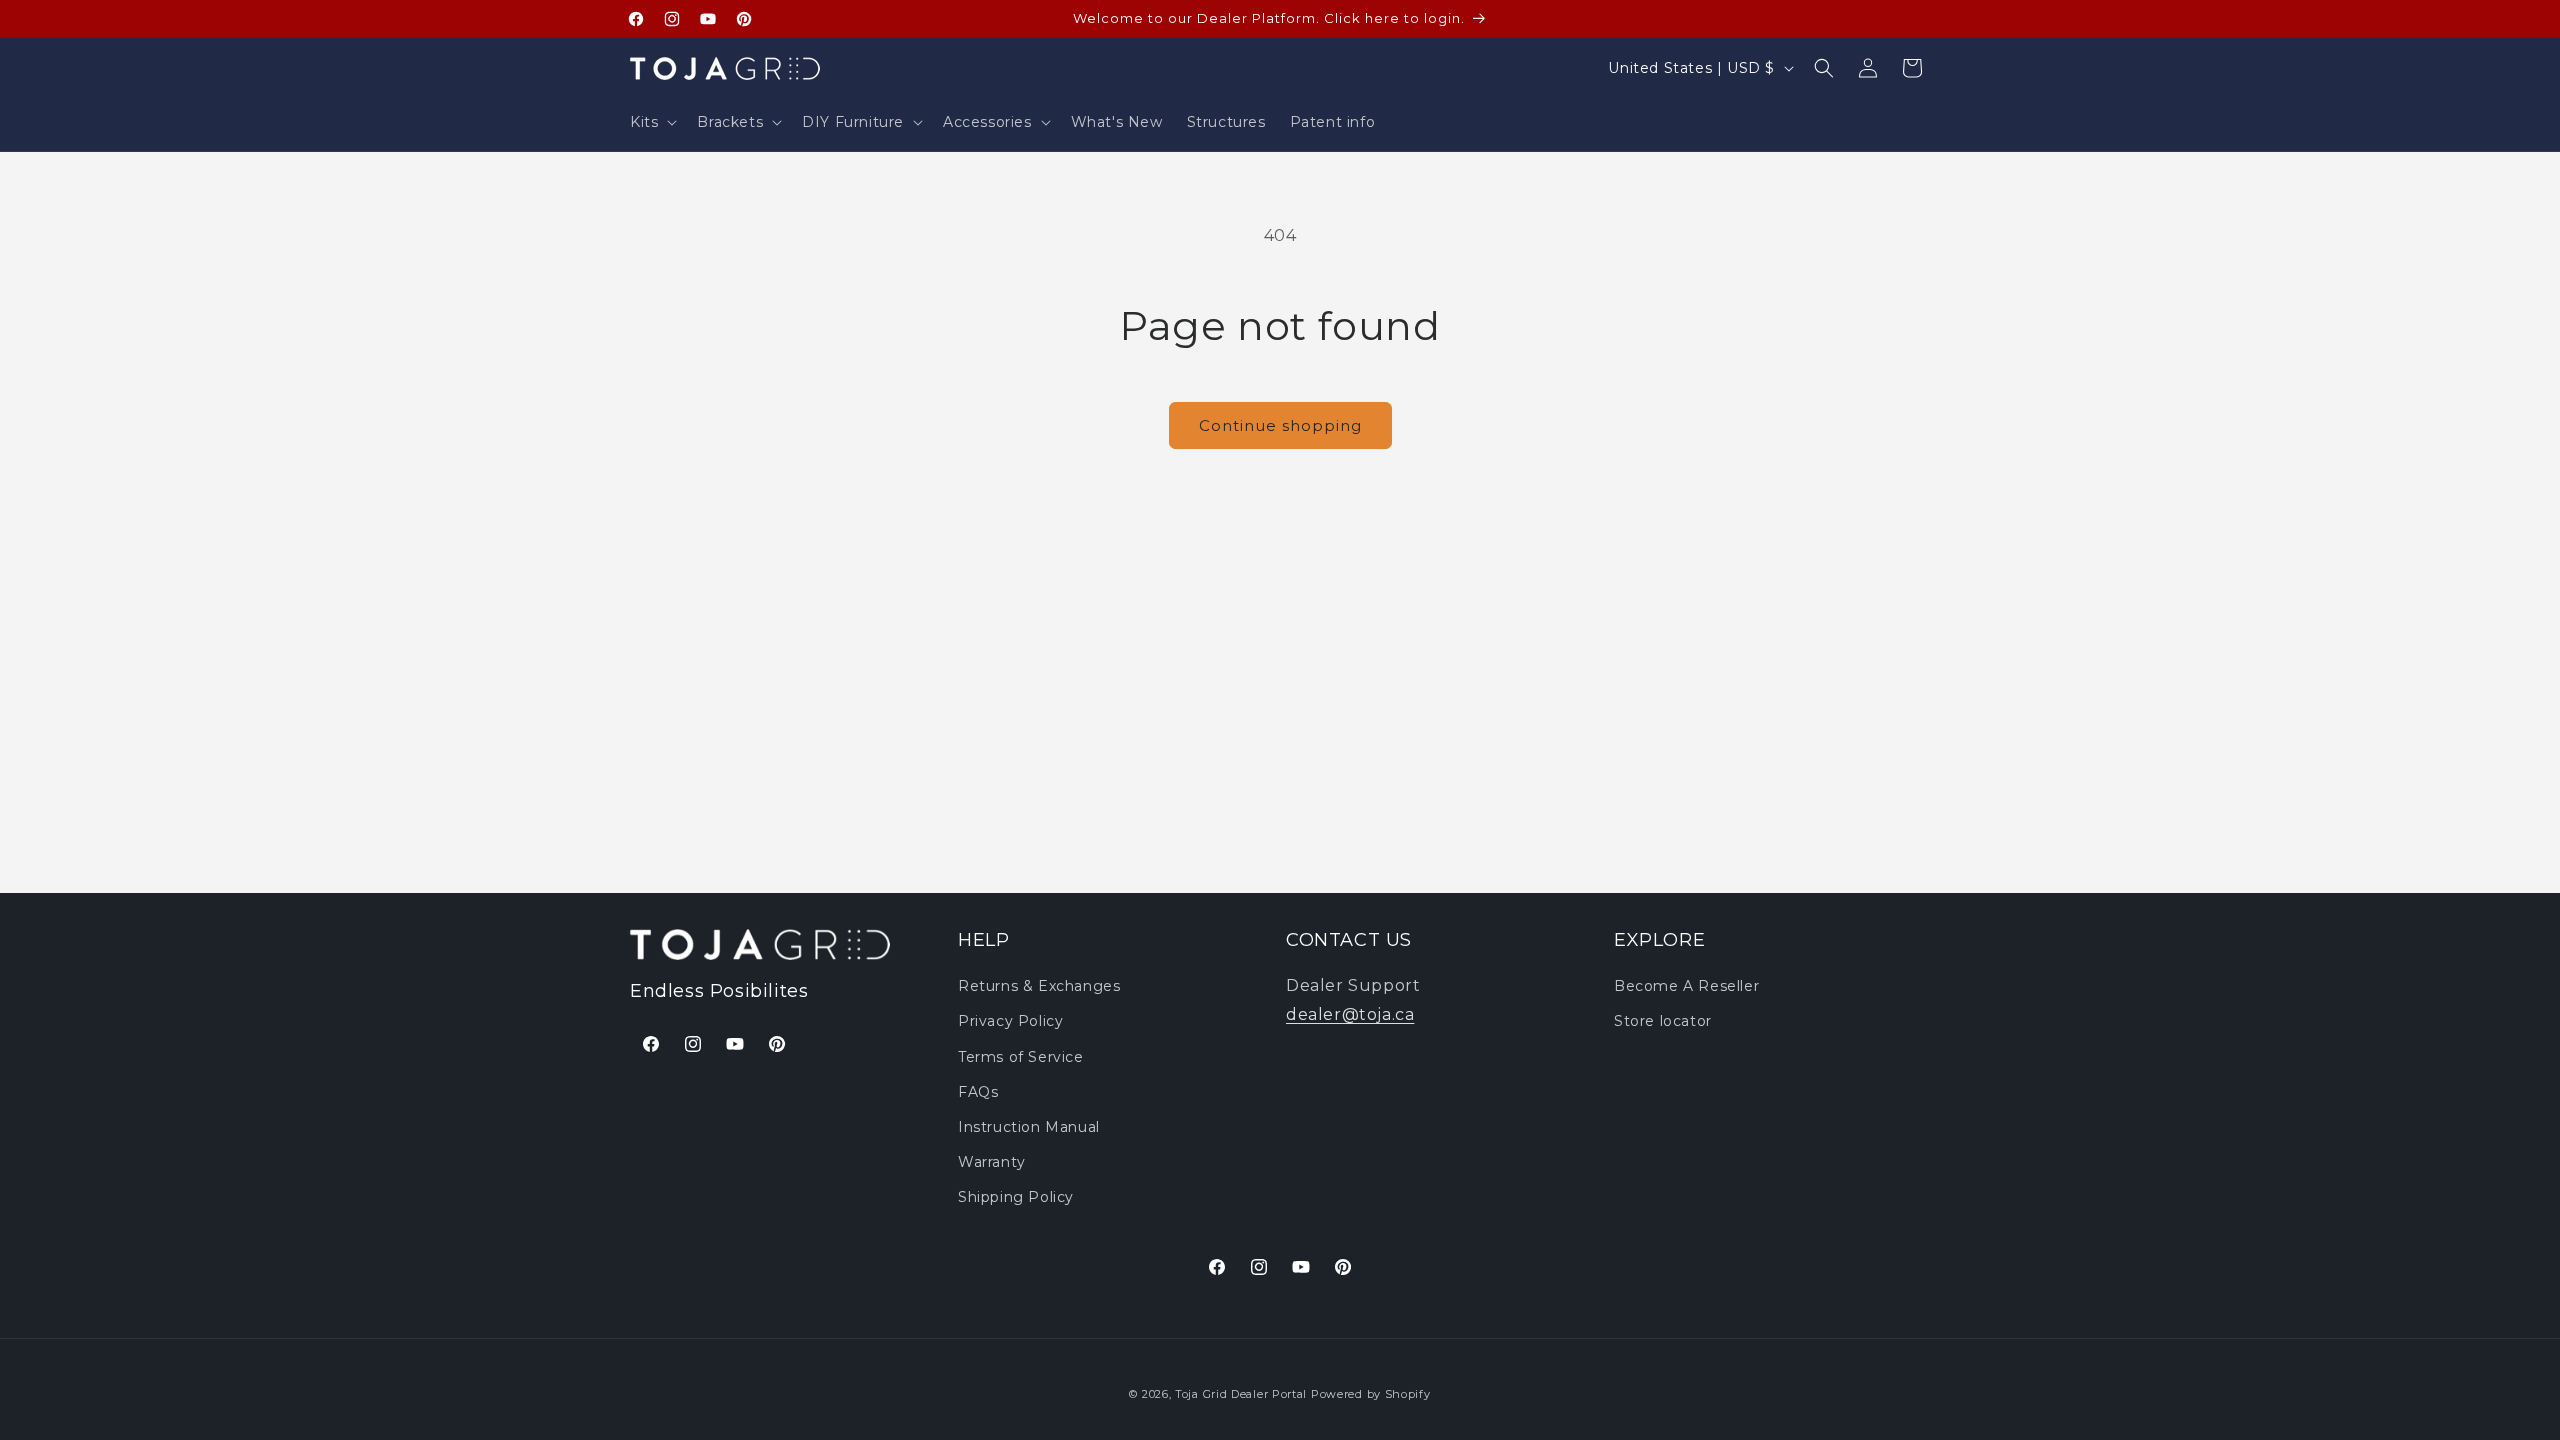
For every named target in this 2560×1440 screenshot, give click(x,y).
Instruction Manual (1029, 1127)
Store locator (1663, 1021)
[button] (651, 122)
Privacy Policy (1010, 1021)
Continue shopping (1280, 425)
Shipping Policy (1016, 1197)
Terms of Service (1021, 1057)
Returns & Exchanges (1039, 986)
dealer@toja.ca (1350, 1014)
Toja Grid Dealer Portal (1241, 1394)
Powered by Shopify (1371, 1394)
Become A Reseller (1686, 986)
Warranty (992, 1162)
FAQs (978, 1092)
